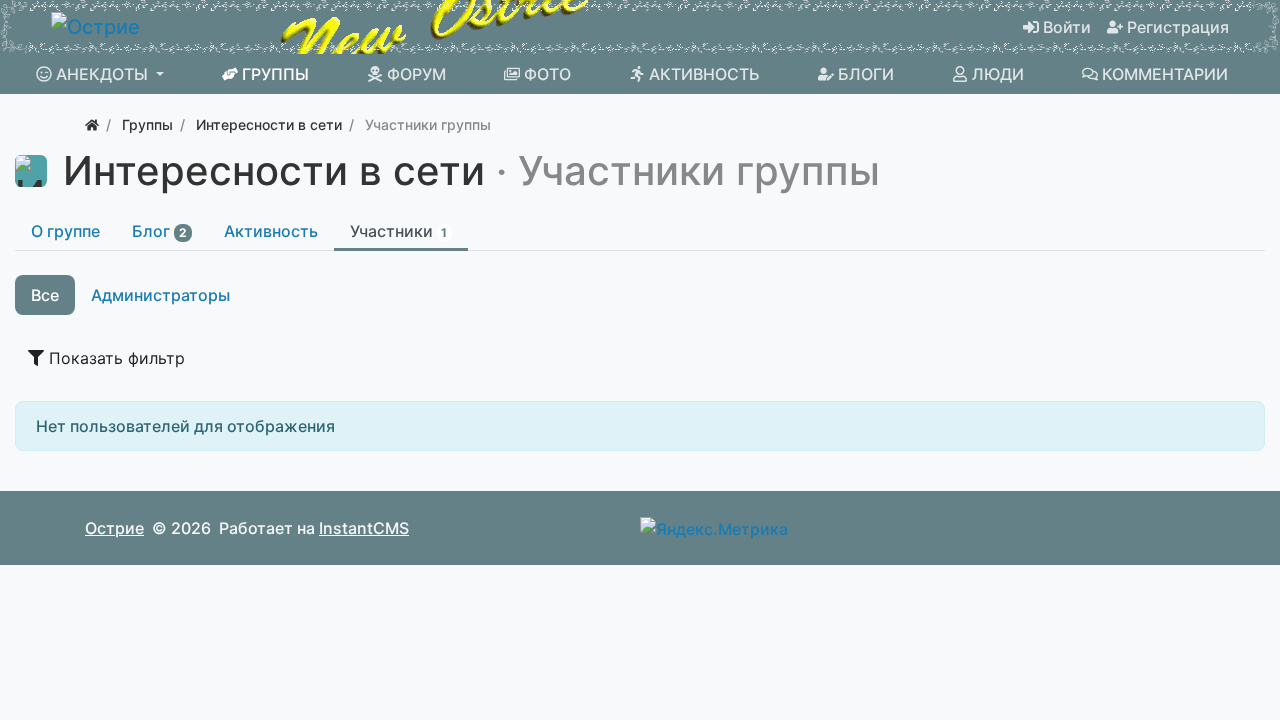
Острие (114, 528)
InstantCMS (364, 528)
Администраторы (160, 295)
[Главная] (92, 124)
